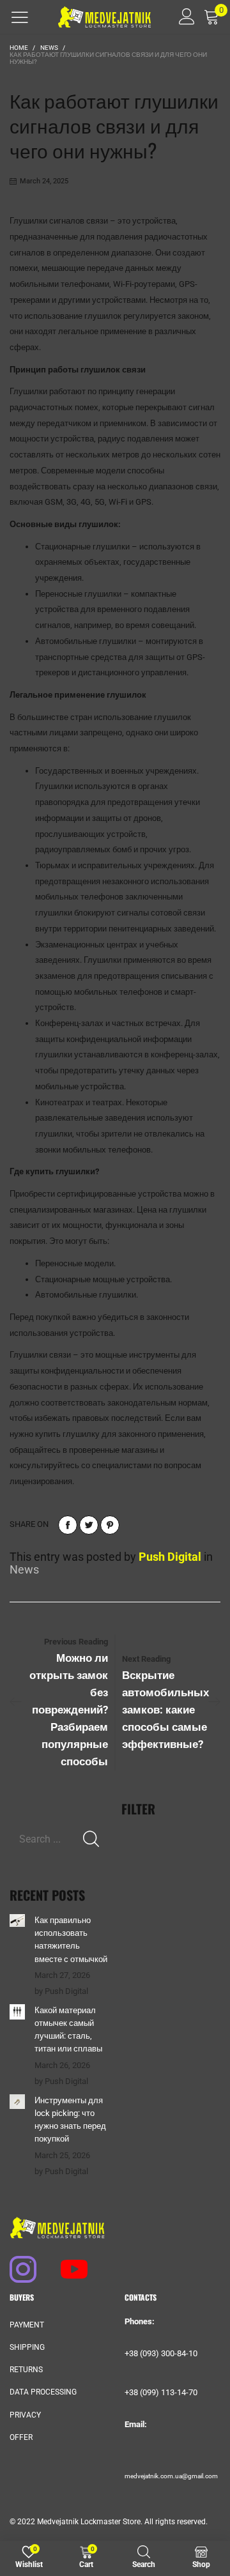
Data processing (43, 2392)
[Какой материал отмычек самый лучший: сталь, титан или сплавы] (17, 2012)
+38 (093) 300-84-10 (161, 2353)
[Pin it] (110, 1525)
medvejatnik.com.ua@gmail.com (171, 2476)
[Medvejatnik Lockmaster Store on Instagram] (17, 2263)
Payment (27, 2325)
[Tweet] (89, 1525)
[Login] (182, 17)
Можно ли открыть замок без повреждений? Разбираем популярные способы (69, 1710)
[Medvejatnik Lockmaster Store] (104, 17)
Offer (21, 2437)
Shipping (27, 2347)
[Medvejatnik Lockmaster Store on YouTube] (68, 2263)
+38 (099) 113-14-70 (161, 2392)
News (24, 1569)
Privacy (25, 2415)
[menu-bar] (20, 17)
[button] (91, 1839)
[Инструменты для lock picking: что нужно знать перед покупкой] (17, 2102)
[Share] (68, 1525)
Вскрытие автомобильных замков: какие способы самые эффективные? (165, 1710)
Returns (26, 2370)
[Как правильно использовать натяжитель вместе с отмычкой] (17, 1920)
